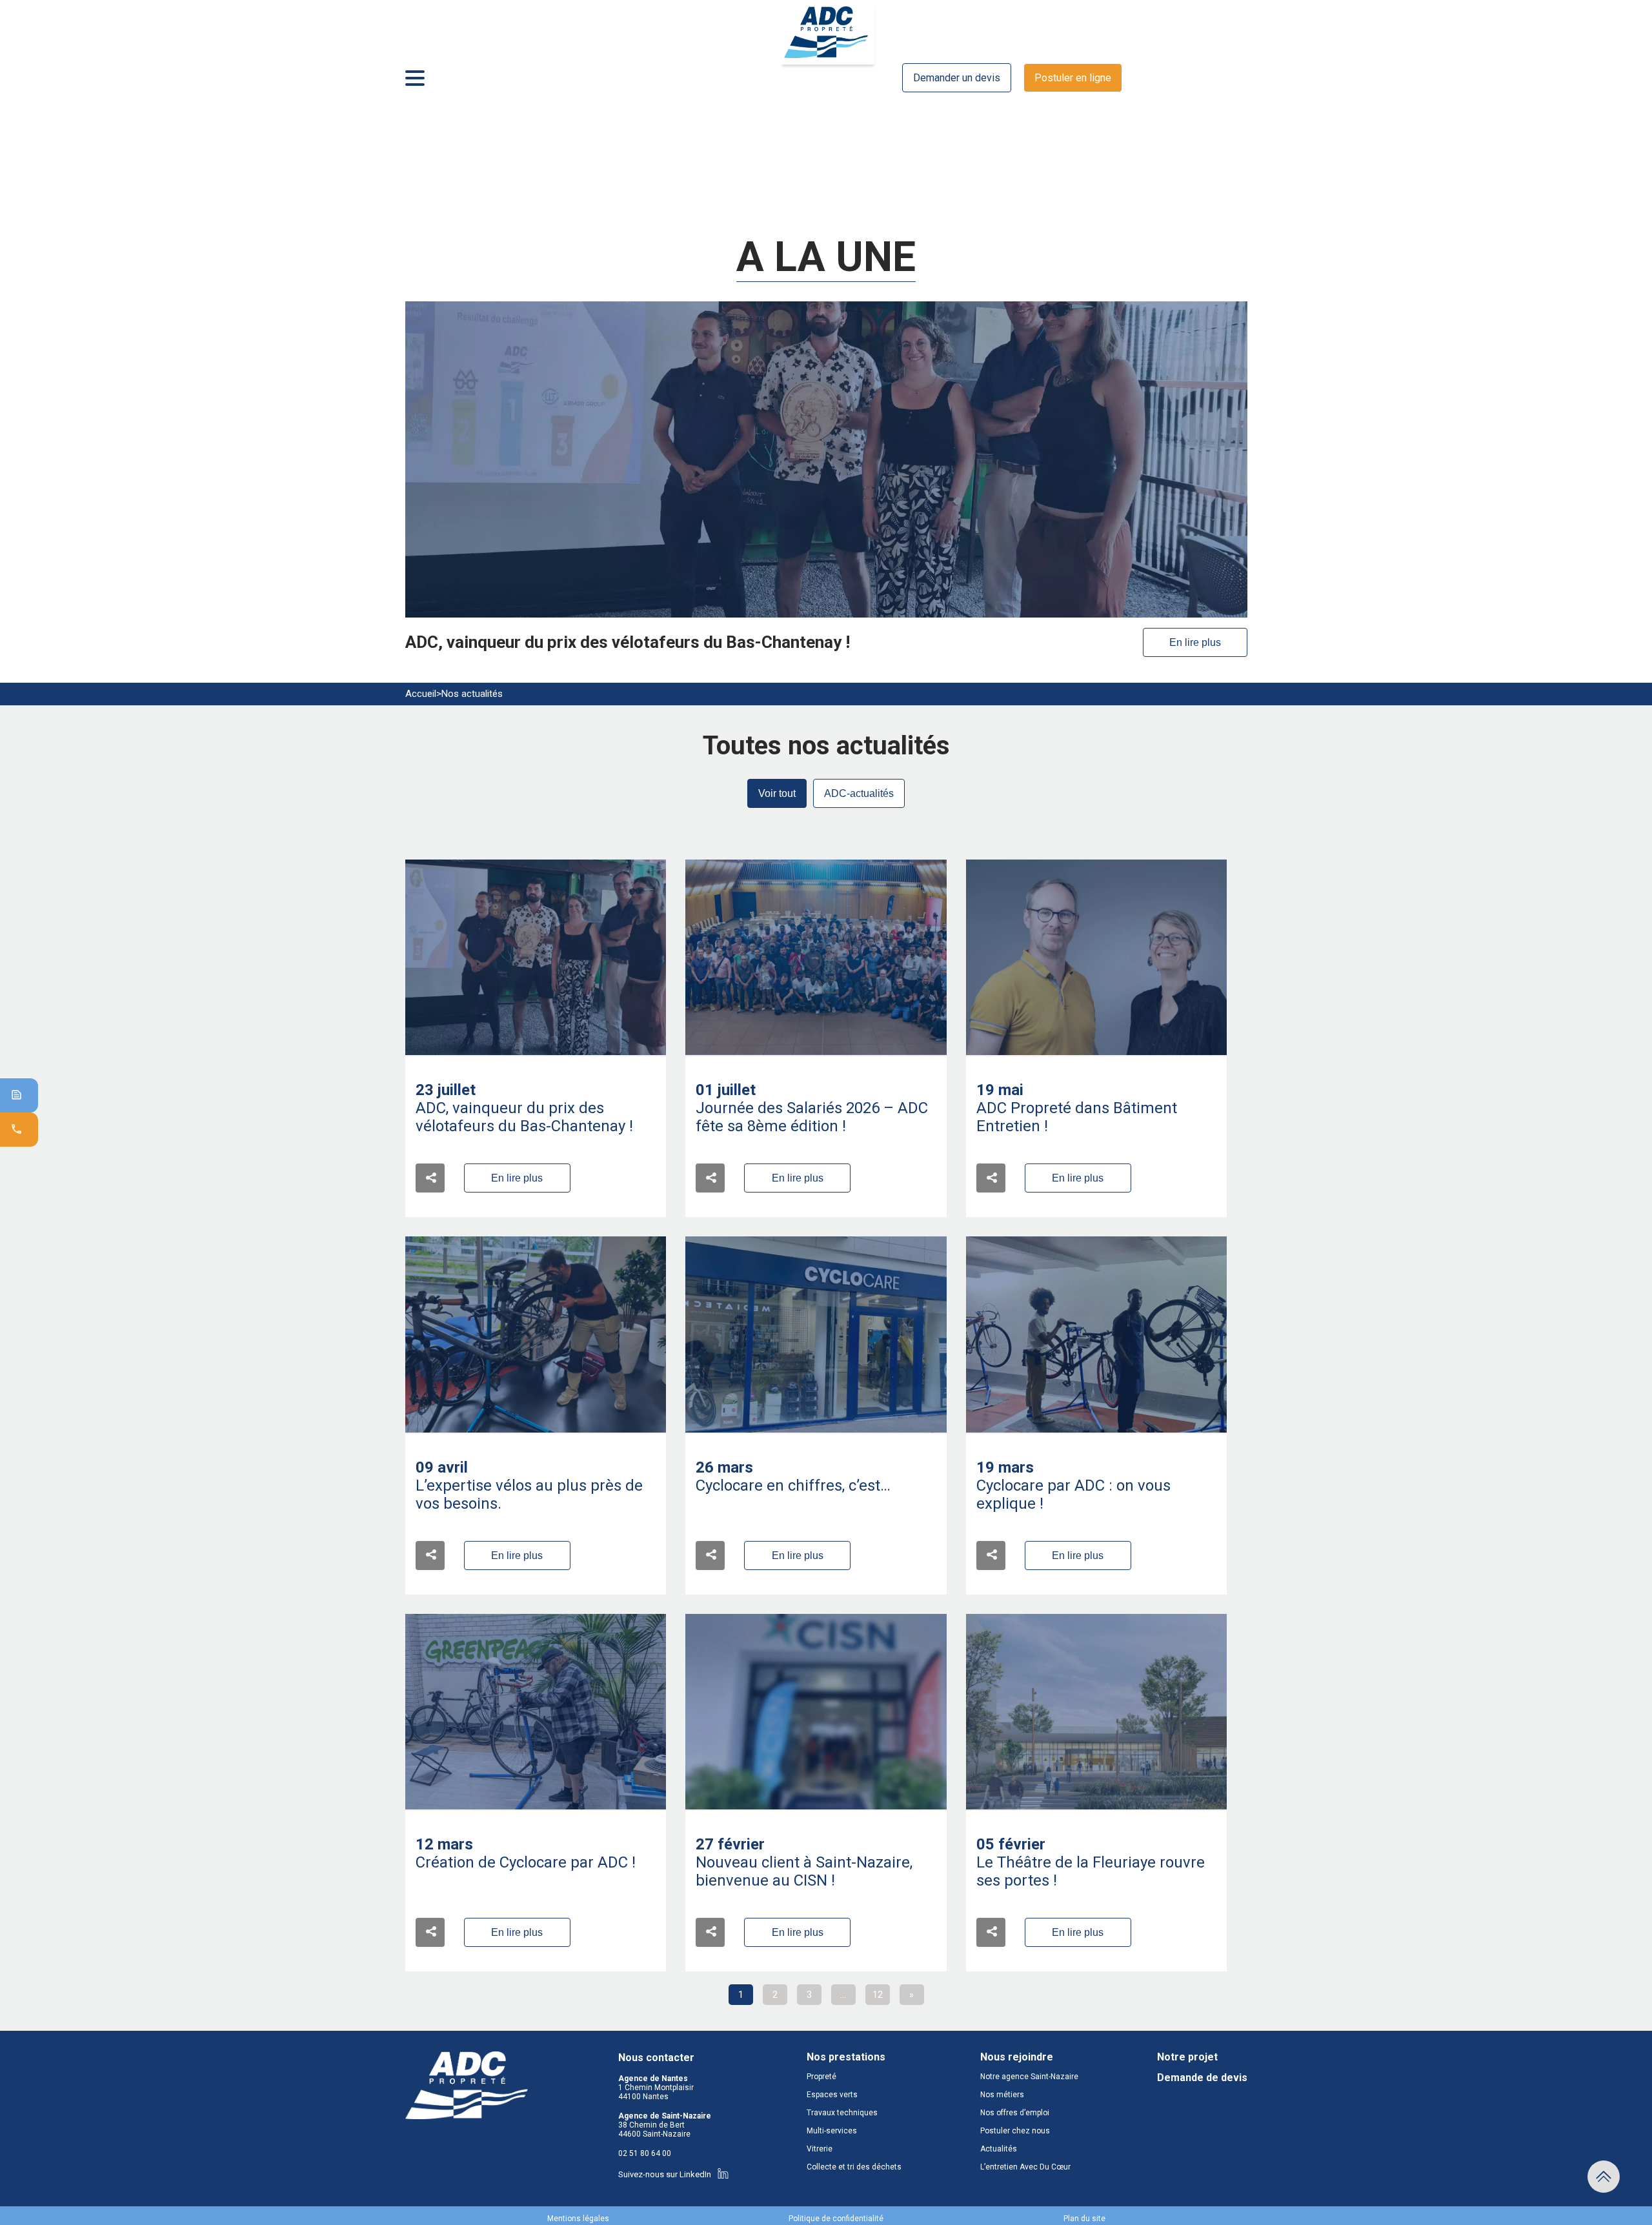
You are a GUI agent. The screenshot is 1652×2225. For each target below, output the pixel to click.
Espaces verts (832, 2095)
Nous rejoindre (1017, 2057)
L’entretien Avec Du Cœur (1025, 2167)
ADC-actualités (859, 793)
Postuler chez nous (1015, 2131)
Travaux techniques (842, 2113)
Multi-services (832, 2131)
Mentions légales (578, 2219)
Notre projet (1187, 2057)
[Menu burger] (415, 78)
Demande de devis (1202, 2078)
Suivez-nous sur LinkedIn (665, 2174)
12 (878, 1995)
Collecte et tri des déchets (854, 2167)
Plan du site (1084, 2219)
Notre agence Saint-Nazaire (1029, 2077)
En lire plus (1195, 642)
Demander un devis (957, 78)
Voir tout (777, 793)
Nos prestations (846, 2057)
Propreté (821, 2077)
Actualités (999, 2149)
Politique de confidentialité (836, 2219)
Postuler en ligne (1073, 78)
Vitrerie (820, 2149)
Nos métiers (1002, 2095)
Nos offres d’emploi (1015, 2113)
